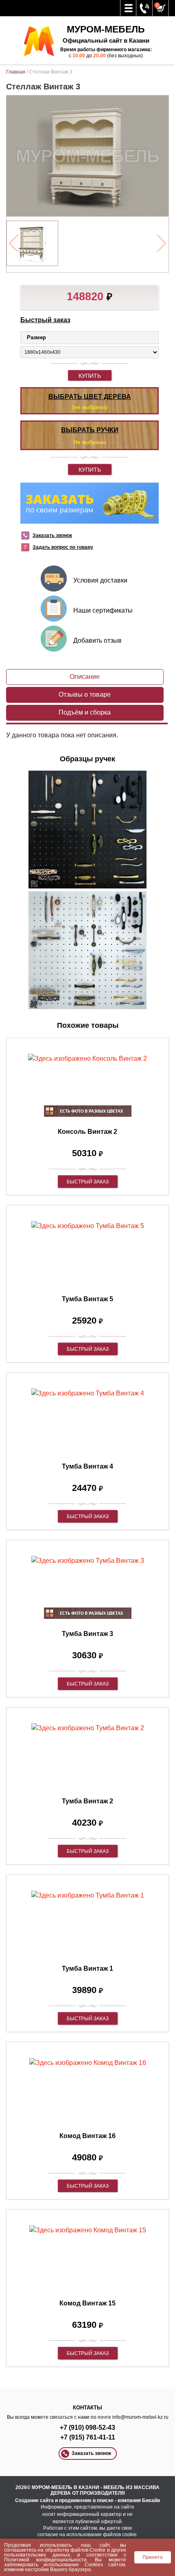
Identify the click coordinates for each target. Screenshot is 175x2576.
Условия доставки (100, 580)
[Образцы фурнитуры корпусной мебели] (87, 831)
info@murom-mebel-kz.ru (140, 2417)
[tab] (85, 677)
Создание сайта (34, 2500)
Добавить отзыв (97, 640)
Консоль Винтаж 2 (87, 1132)
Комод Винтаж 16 (87, 2136)
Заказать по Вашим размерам (90, 503)
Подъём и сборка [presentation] (85, 712)
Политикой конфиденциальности (45, 2560)
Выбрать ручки (90, 430)
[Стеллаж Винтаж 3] (32, 243)
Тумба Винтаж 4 (87, 1466)
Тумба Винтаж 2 (87, 1801)
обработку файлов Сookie (75, 2550)
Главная (16, 72)
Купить (90, 376)
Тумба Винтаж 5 (87, 1299)
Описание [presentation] (85, 677)
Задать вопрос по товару (63, 547)
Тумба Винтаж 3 (87, 1634)
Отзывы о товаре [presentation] (85, 694)
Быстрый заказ (45, 320)
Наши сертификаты (103, 610)
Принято (153, 2557)
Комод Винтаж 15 (87, 2303)
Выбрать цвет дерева (90, 397)
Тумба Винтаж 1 (87, 1968)
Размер (36, 337)
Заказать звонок (52, 535)
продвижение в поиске (86, 2500)
